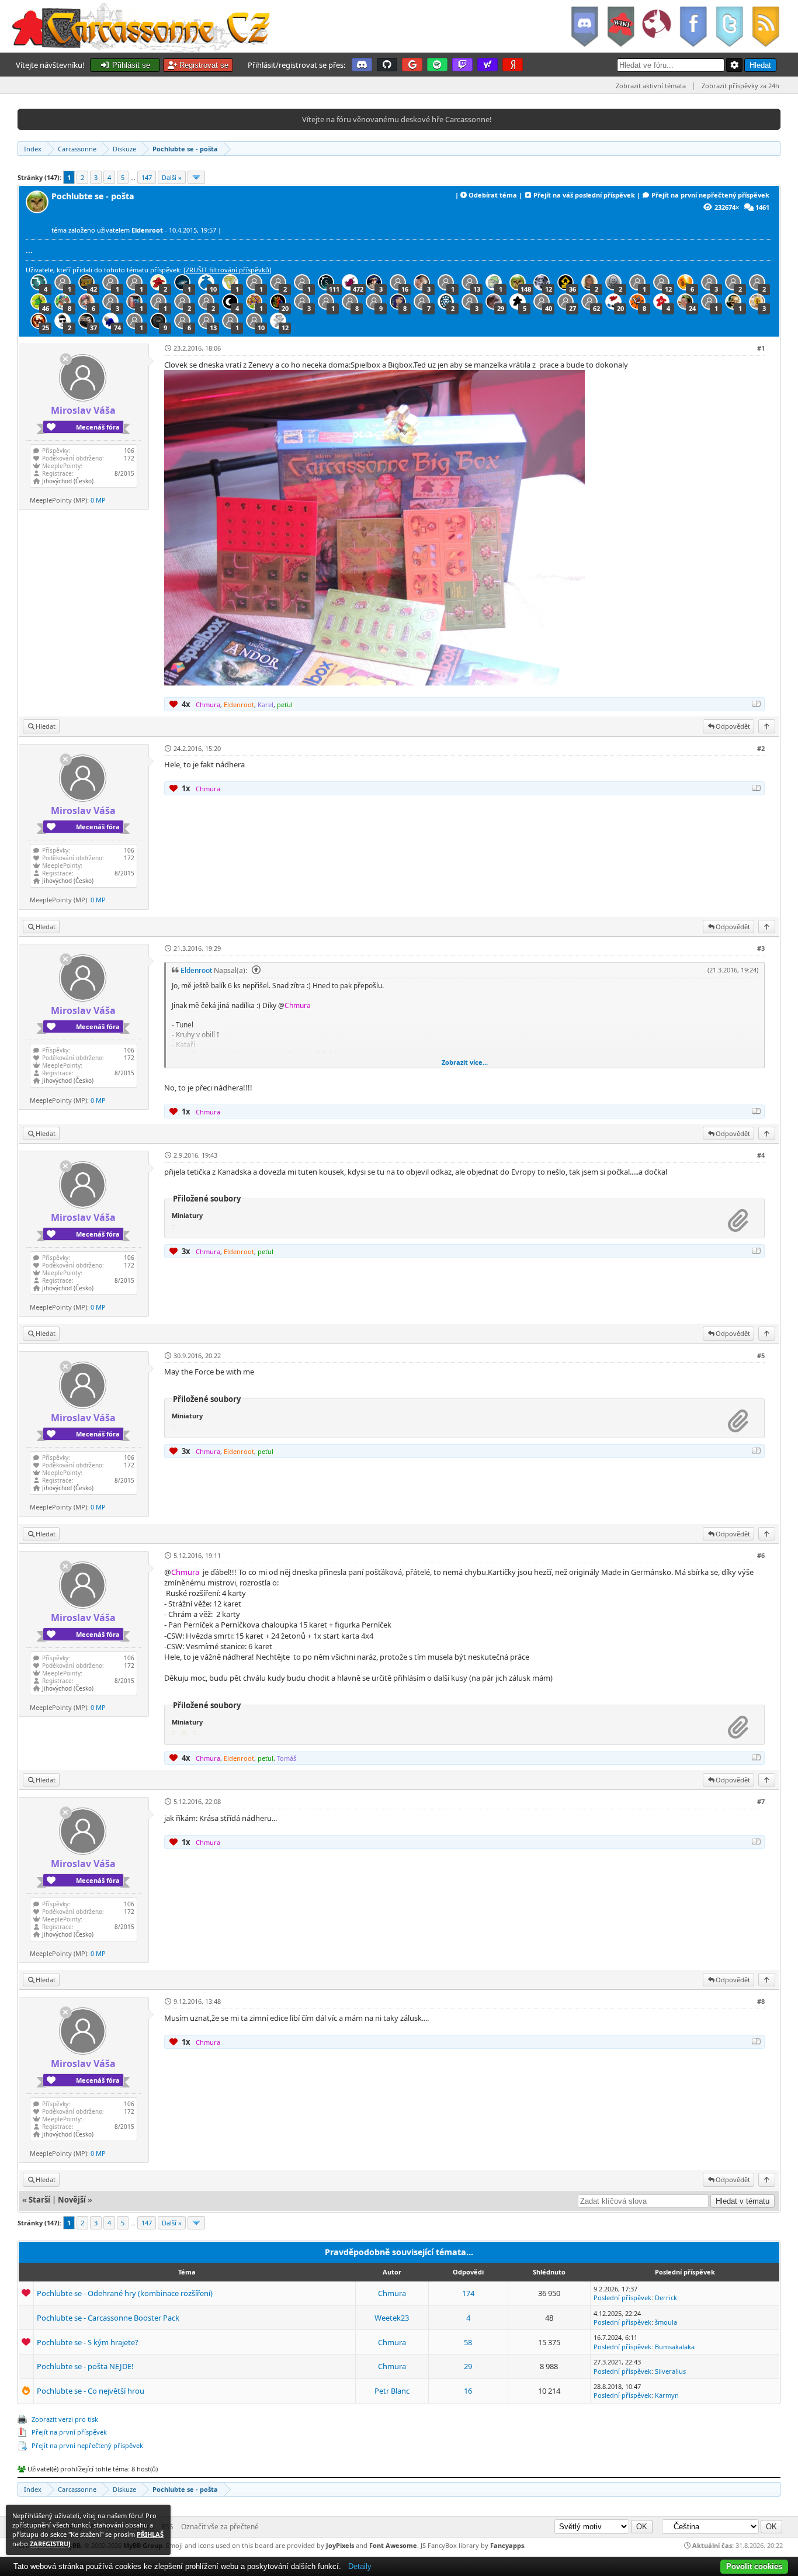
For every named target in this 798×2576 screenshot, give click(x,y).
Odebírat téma (493, 195)
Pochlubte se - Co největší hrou (91, 2391)
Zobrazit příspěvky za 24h (740, 86)
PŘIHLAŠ (150, 2534)
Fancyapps (507, 2545)
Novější (72, 2200)
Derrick (666, 2298)
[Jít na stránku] (196, 177)
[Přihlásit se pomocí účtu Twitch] (462, 65)
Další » (172, 177)
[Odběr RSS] (767, 26)
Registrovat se (203, 65)
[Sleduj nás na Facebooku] (693, 26)
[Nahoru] (767, 726)
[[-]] (757, 704)
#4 (761, 1155)
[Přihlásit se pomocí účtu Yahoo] (488, 65)
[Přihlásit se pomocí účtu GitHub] (387, 65)
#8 (761, 2001)
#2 (761, 748)
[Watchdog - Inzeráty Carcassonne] (656, 26)
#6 (761, 1555)
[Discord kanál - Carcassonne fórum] (584, 26)
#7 (761, 1801)
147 (147, 177)
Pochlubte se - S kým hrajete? (88, 2342)
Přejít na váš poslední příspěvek (584, 195)
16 (468, 2391)
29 (468, 2366)
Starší (39, 2200)
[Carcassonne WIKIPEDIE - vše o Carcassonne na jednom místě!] (620, 26)
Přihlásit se (130, 65)
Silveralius (670, 2371)
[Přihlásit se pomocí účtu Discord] (362, 65)
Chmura (392, 2293)
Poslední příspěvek (622, 2298)
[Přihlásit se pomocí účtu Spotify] (437, 65)
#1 (761, 348)
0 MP (98, 500)
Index (33, 149)
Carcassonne (77, 149)
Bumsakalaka (675, 2347)
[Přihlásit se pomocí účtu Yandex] (513, 65)
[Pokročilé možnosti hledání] (734, 65)
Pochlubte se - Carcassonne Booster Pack (108, 2318)
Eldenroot (196, 970)
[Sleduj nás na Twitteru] (729, 26)
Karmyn (667, 2395)
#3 (761, 948)
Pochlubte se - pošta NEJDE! (85, 2366)
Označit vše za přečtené (220, 2527)
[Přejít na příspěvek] (255, 970)
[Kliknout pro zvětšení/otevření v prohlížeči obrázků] (374, 683)
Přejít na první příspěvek (69, 2432)
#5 (761, 1355)
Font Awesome (393, 2545)
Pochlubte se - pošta (185, 149)
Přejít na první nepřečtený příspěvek (710, 195)
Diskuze (124, 149)
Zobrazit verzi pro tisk (65, 2419)
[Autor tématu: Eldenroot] (39, 210)
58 (468, 2342)
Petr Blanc (392, 2391)
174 (468, 2293)
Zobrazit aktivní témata (651, 86)
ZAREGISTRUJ (50, 2544)
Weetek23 (392, 2318)
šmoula (666, 2322)
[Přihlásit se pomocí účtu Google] (412, 65)
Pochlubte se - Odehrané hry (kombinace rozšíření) (125, 2293)
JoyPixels (340, 2545)
